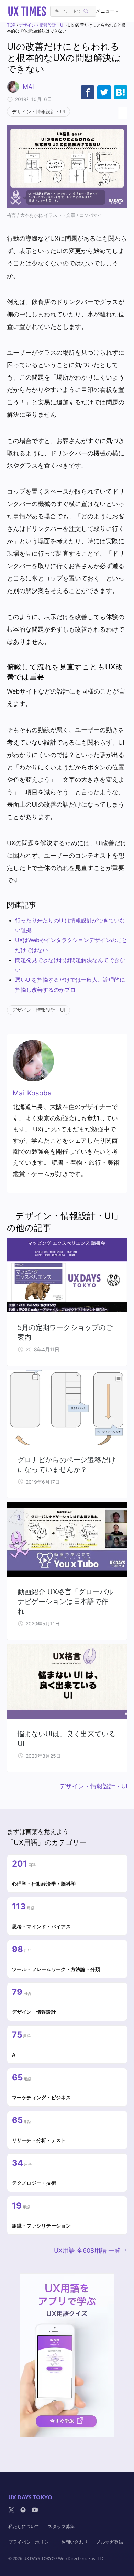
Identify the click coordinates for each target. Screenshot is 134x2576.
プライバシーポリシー (31, 2542)
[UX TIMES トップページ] (27, 11)
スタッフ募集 (61, 2526)
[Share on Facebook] (88, 92)
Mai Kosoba (32, 1093)
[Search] (86, 11)
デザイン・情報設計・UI (42, 25)
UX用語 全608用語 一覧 (87, 2250)
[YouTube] (35, 2510)
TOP (11, 25)
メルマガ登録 (110, 2542)
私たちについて (24, 2526)
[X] (11, 2510)
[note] (23, 2510)
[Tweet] (104, 92)
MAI (28, 87)
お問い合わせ (75, 2542)
